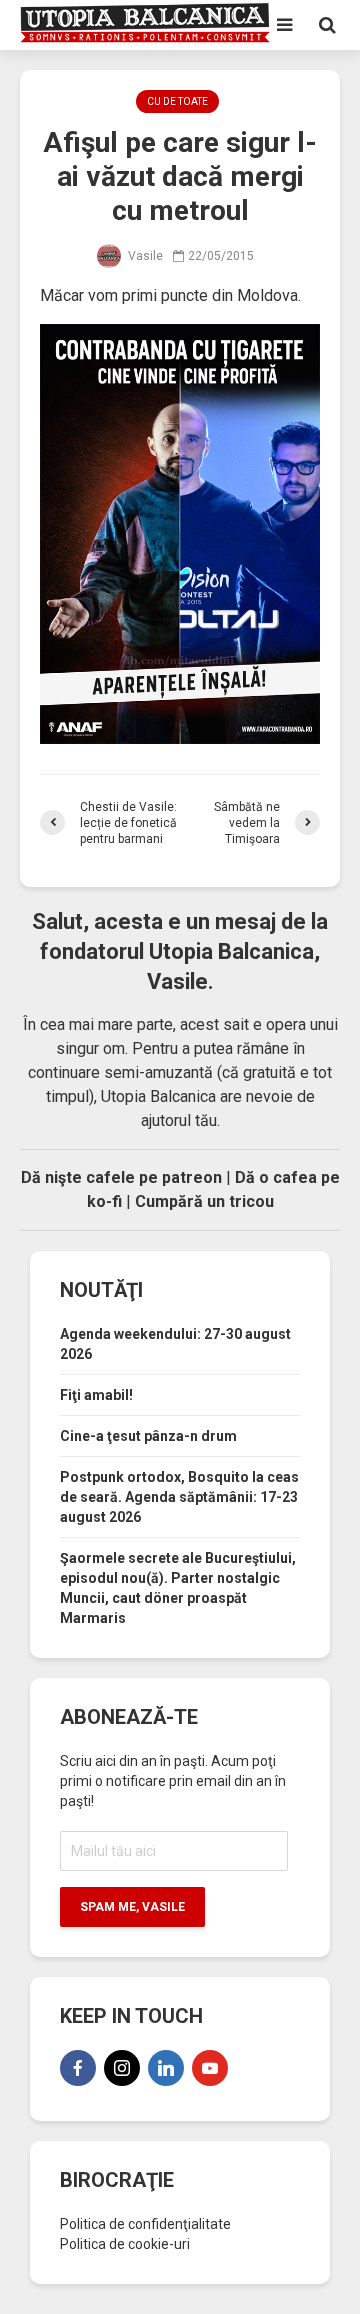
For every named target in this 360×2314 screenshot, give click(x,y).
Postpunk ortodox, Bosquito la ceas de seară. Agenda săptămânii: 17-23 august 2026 (179, 1497)
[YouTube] (210, 2068)
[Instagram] (122, 2068)
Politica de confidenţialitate (145, 2224)
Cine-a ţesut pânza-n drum (148, 1436)
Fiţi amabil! (96, 1395)
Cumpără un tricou (204, 1201)
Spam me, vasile (132, 1907)
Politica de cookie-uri (125, 2244)
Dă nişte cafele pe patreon (121, 1177)
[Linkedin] (166, 2068)
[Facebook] (78, 2068)
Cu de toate (177, 101)
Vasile (144, 256)
